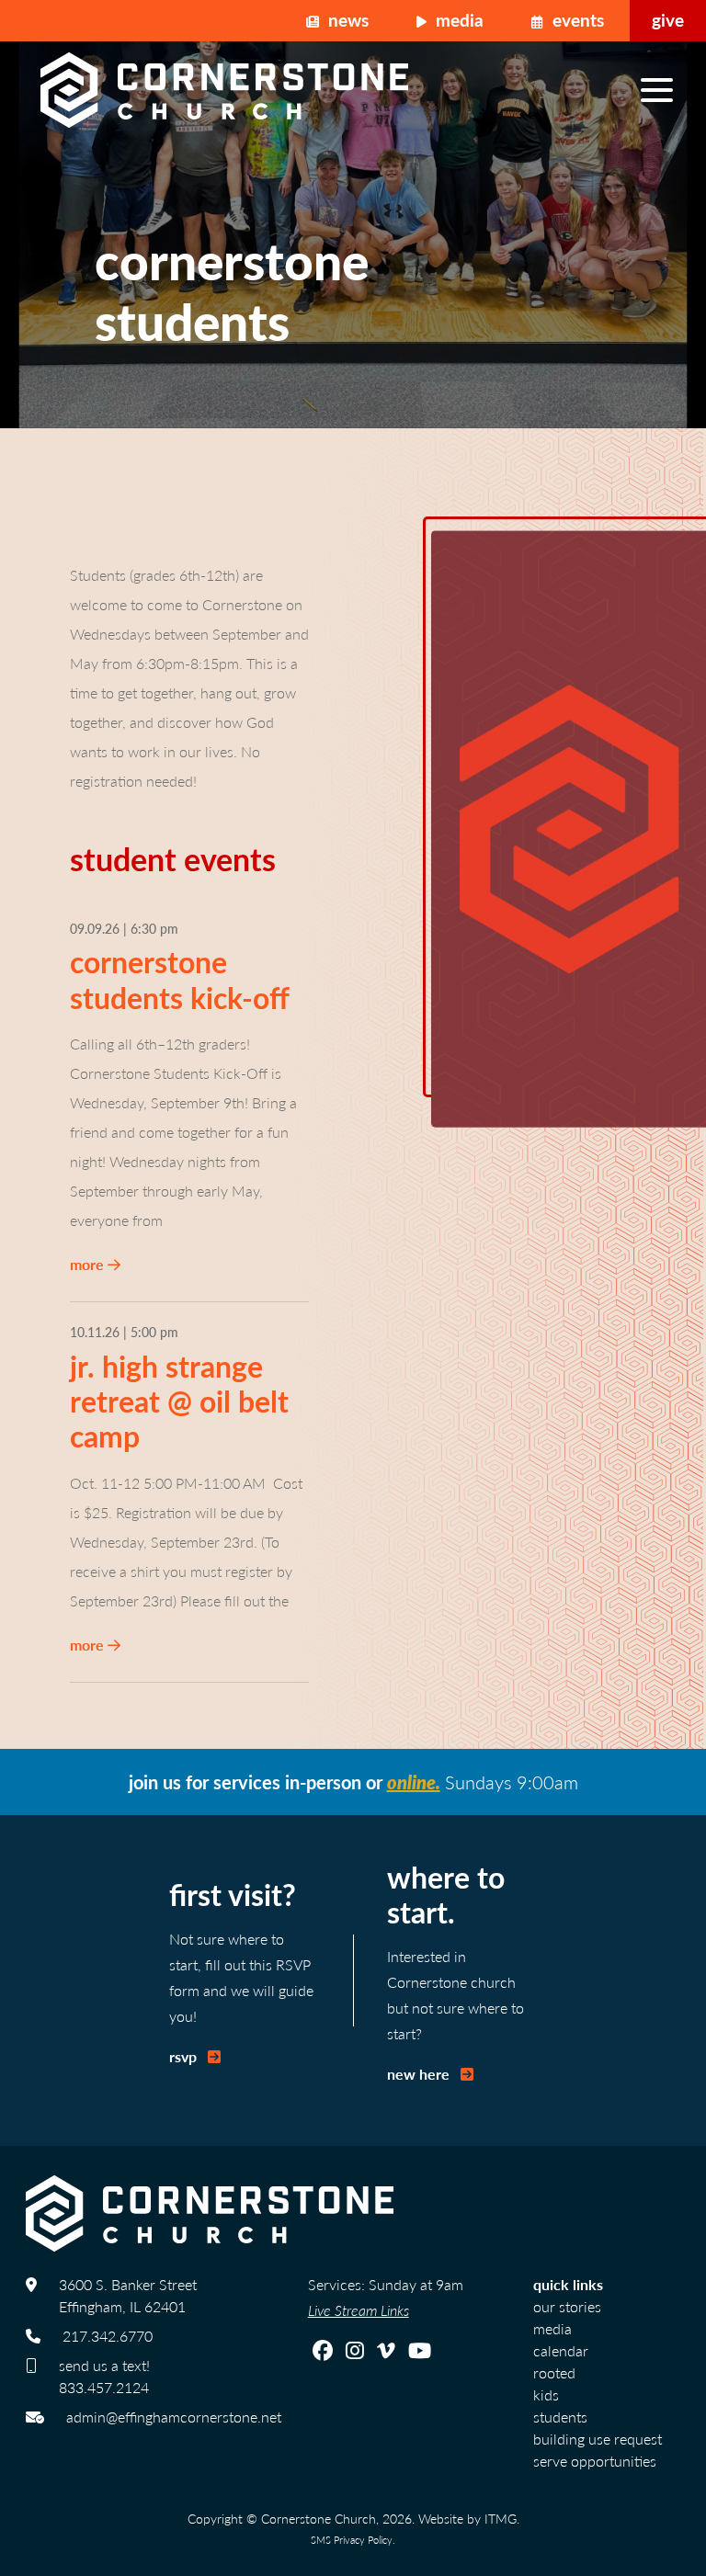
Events (576, 20)
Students (560, 2417)
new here (420, 2074)
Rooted (554, 2372)
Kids (546, 2394)
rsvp (185, 2056)
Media (457, 20)
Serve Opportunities (595, 2461)
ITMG (501, 2518)
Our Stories (567, 2306)
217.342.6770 (108, 2336)
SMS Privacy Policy (352, 2539)
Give (668, 20)
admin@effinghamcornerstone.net (174, 2417)
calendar (561, 2350)
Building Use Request (598, 2439)
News (346, 20)
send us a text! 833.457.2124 (104, 2376)
